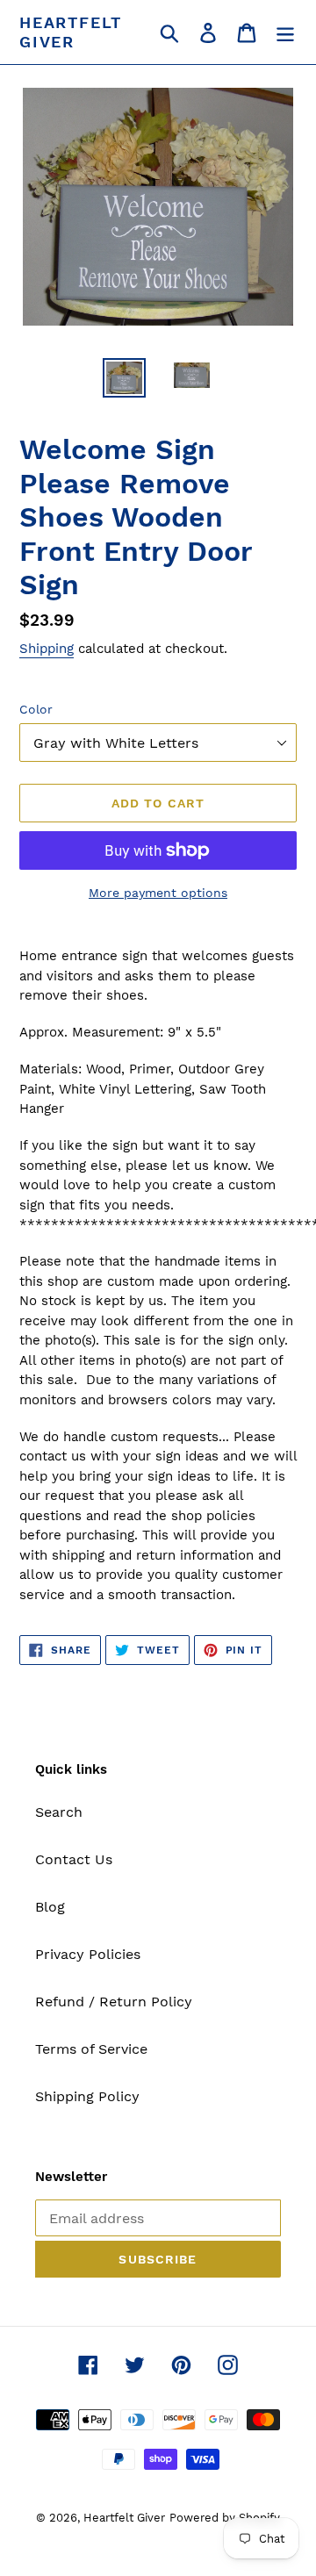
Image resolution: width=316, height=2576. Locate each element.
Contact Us (74, 1859)
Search (59, 1812)
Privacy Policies (88, 1954)
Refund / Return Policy (114, 2002)
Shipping (47, 649)
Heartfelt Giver (71, 32)
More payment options (158, 893)
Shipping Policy (87, 2096)
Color (36, 709)
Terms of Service (91, 2049)
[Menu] (285, 32)
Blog (50, 1907)
